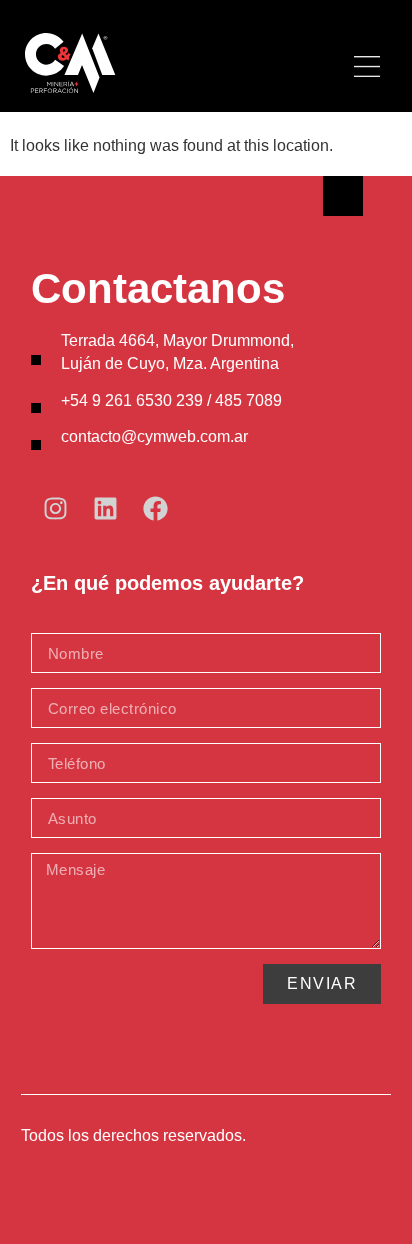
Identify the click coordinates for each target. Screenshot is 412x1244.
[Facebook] (156, 508)
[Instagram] (56, 508)
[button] (367, 68)
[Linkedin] (106, 508)
